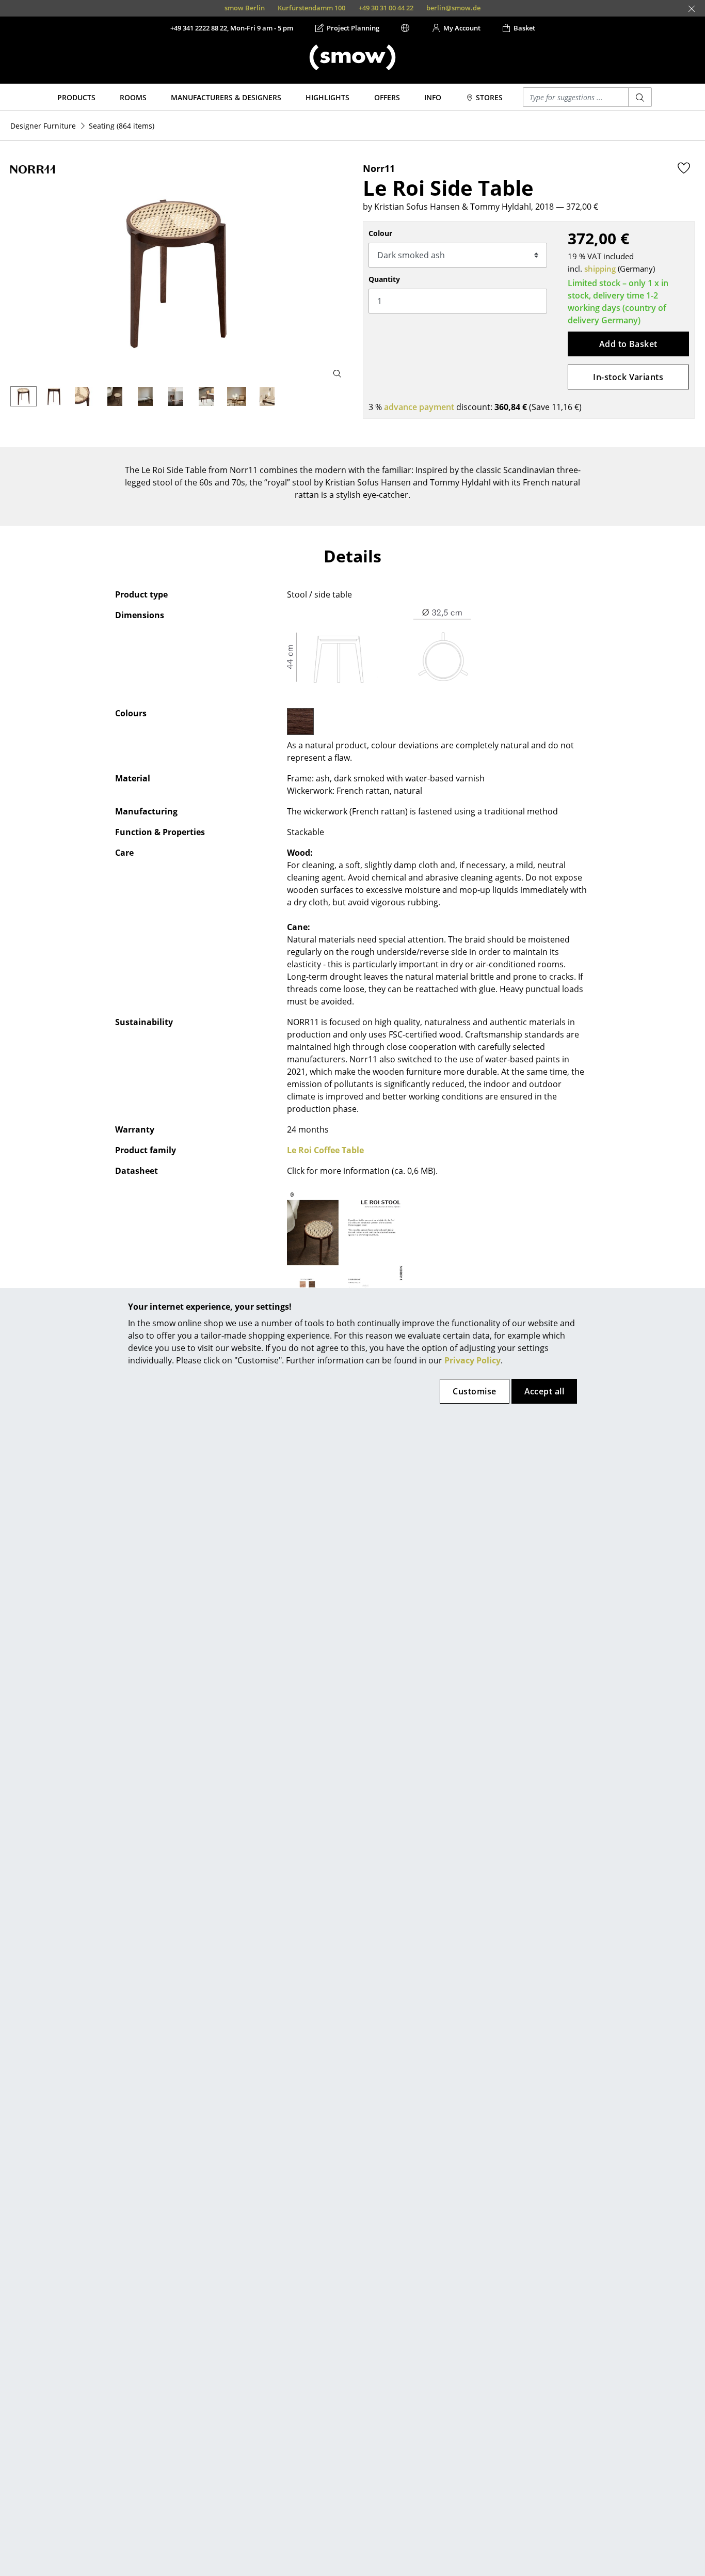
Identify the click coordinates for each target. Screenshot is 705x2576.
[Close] (692, 9)
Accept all (544, 1391)
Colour (380, 233)
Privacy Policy (472, 1360)
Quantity (384, 279)
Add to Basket (628, 344)
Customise (474, 1391)
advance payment (419, 407)
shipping (600, 269)
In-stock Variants (628, 377)
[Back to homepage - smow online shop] (352, 57)
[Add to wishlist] (684, 168)
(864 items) (122, 126)
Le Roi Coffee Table (325, 1150)
